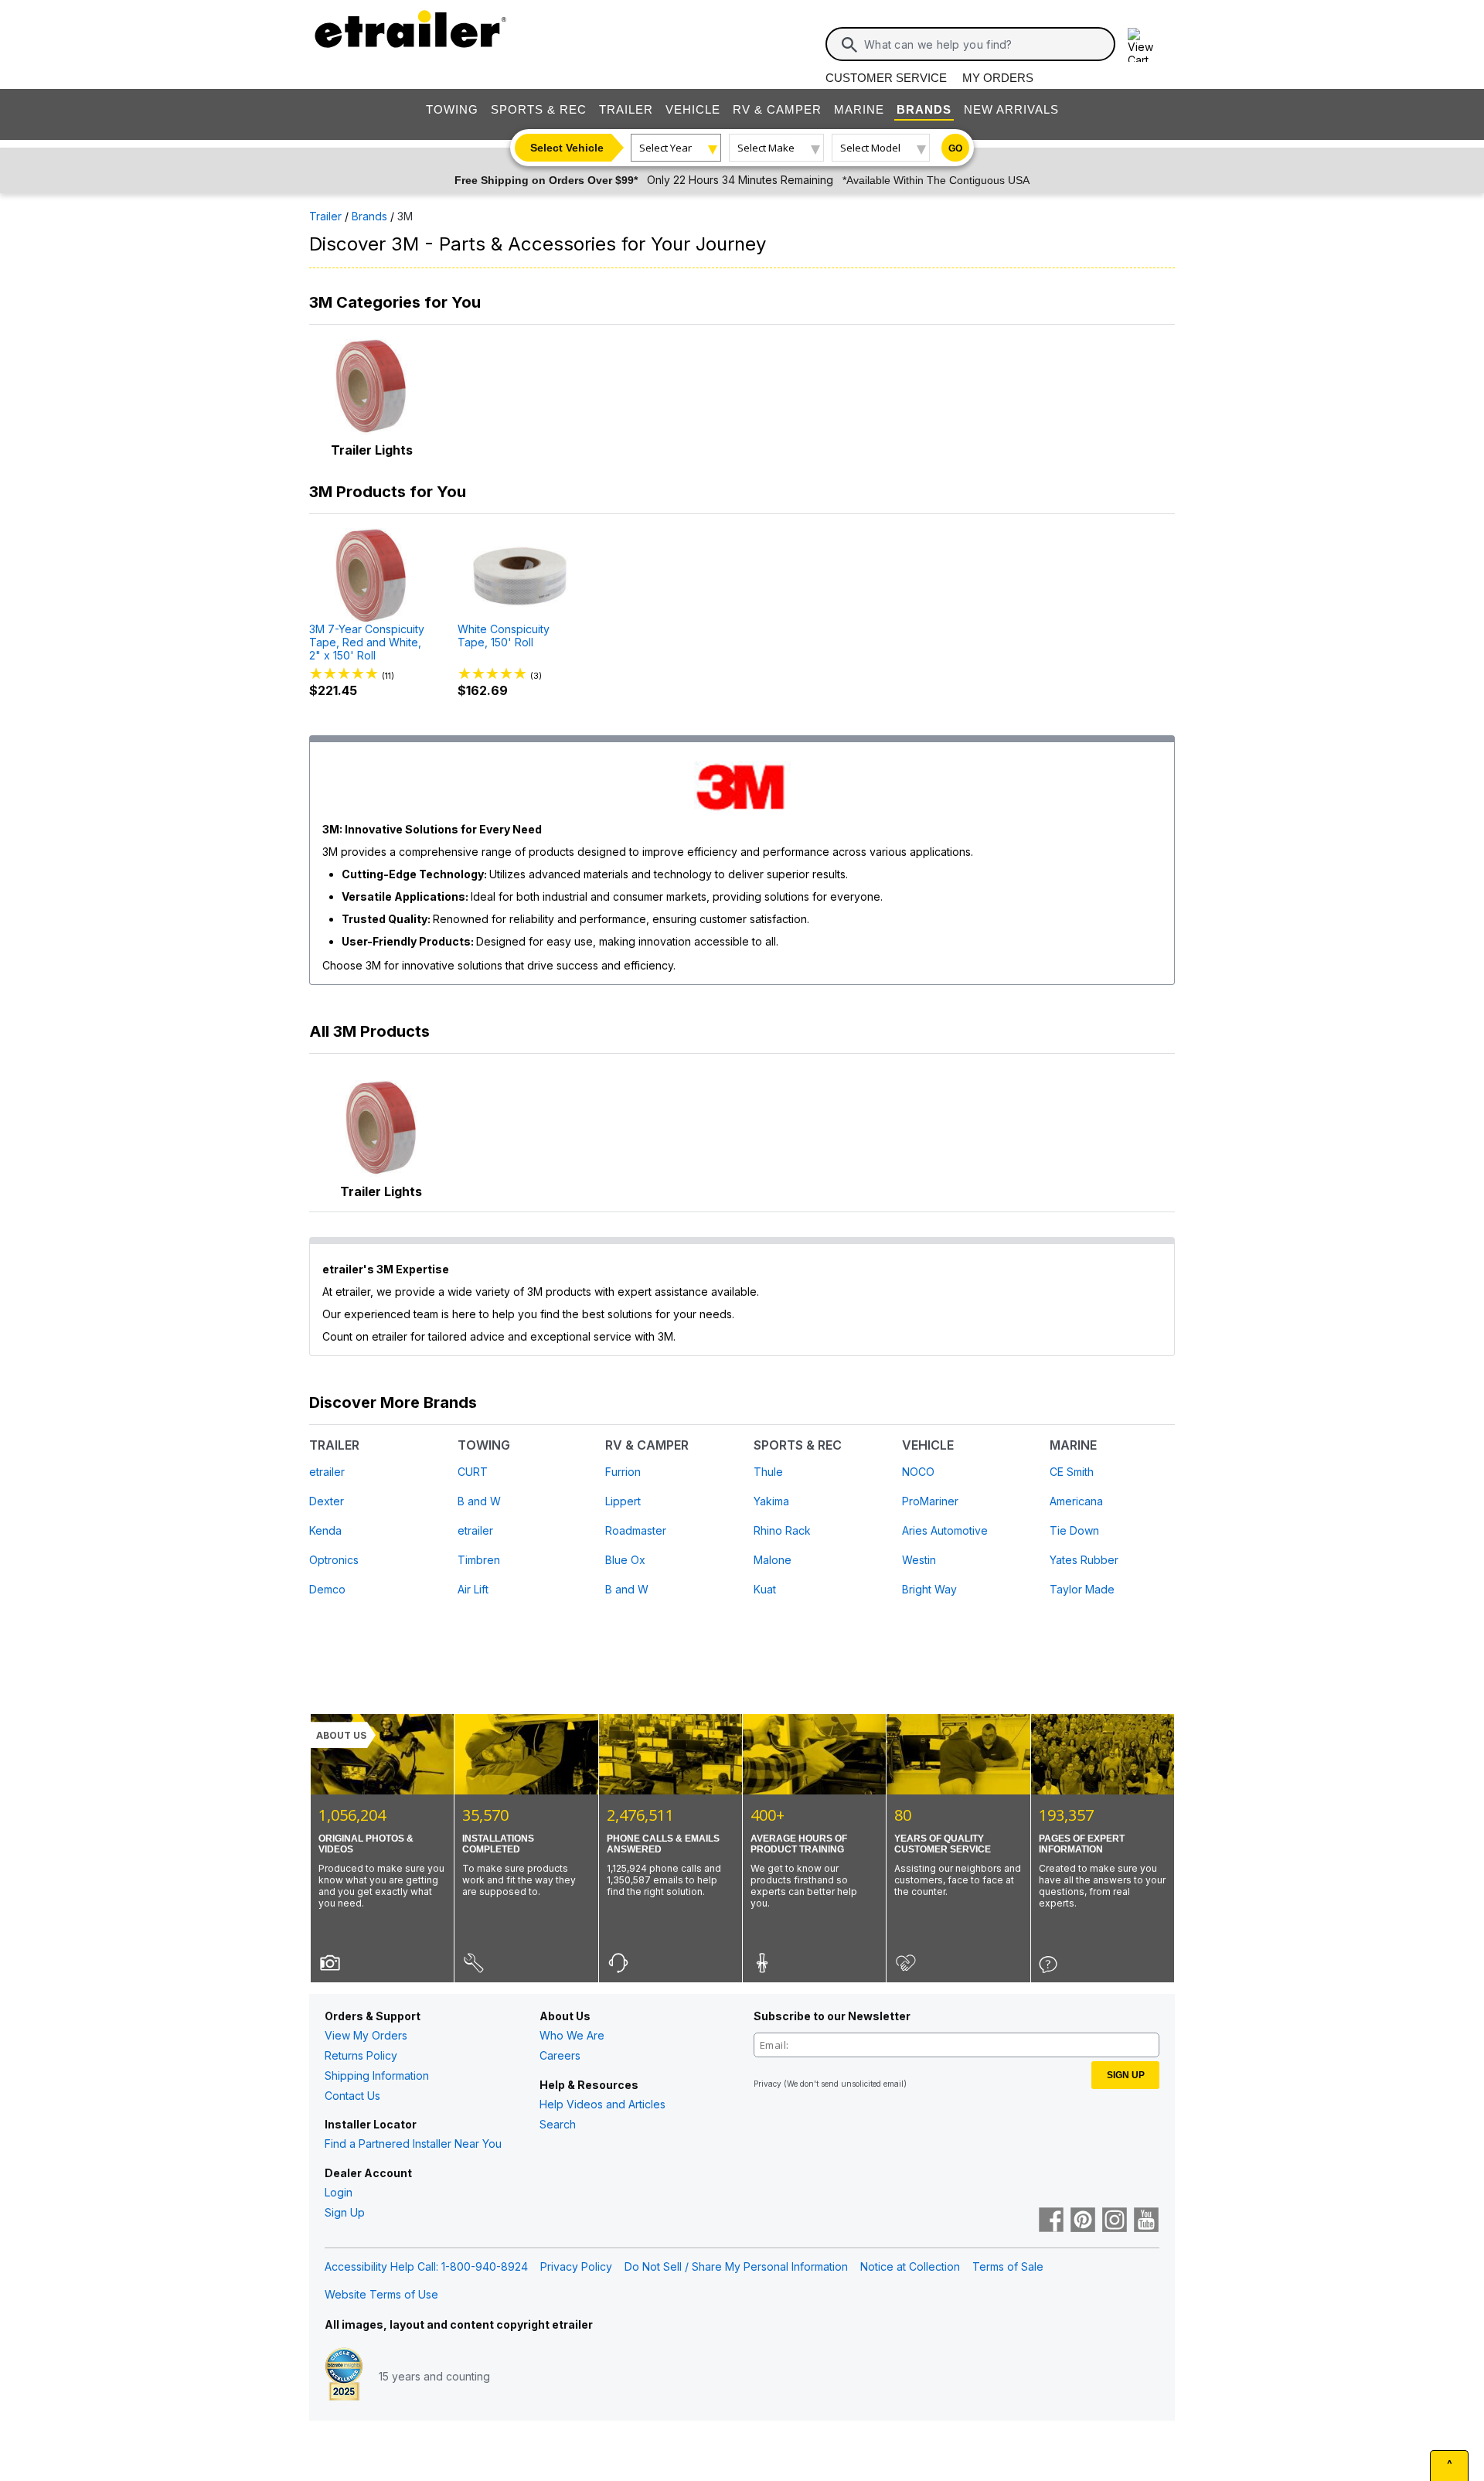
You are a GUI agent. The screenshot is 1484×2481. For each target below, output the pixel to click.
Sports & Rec (539, 109)
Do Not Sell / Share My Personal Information (736, 2266)
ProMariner (930, 1501)
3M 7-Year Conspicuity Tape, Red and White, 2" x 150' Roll (367, 642)
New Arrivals (1011, 109)
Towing (452, 109)
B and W (479, 1501)
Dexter (327, 1501)
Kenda (325, 1530)
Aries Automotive (945, 1530)
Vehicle (693, 109)
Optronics (334, 1560)
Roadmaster (636, 1530)
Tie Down (1074, 1530)
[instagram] (1115, 2221)
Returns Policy (361, 2055)
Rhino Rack (782, 1530)
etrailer (327, 1472)
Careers (560, 2055)
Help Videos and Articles (602, 2104)
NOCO (918, 1472)
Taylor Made (1082, 1589)
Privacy (768, 2084)
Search (558, 2124)
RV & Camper (777, 109)
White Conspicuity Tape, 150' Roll (504, 636)
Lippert (623, 1501)
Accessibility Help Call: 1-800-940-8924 (426, 2266)
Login (339, 2192)
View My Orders (366, 2035)
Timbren (479, 1560)
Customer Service (886, 78)
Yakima (771, 1501)
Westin (919, 1560)
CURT (473, 1472)
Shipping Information (377, 2075)
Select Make (766, 148)
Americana (1076, 1501)
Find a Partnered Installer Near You (413, 2144)
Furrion (623, 1472)
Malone (773, 1560)
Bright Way (929, 1589)
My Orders (998, 78)
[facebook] (1051, 2221)
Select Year (665, 148)
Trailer (626, 109)
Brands (924, 109)
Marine (859, 109)
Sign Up (345, 2212)
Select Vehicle (567, 148)
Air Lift (473, 1589)
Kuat (765, 1589)
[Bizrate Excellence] (344, 2376)
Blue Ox (625, 1560)
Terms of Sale (1008, 2266)
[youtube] (1146, 2221)
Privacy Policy (576, 2266)
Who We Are (572, 2035)
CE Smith (1072, 1472)
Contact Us (352, 2096)
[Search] (849, 45)
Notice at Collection (910, 2266)
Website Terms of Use (381, 2294)
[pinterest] (1083, 2221)
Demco (327, 1589)
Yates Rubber (1084, 1560)
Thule (768, 1472)
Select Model (870, 148)
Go (955, 148)
